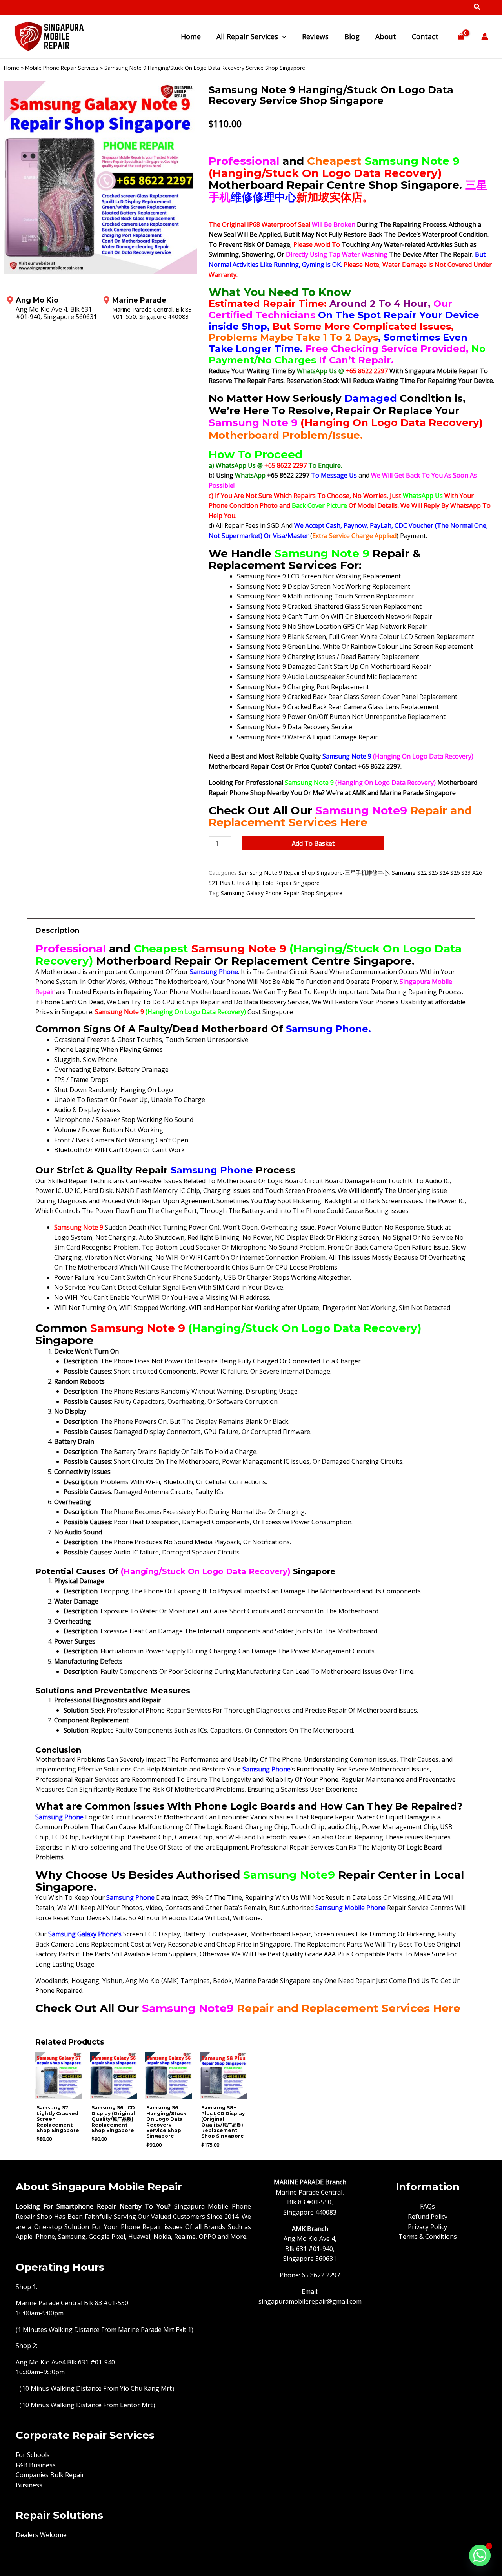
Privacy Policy (427, 2227)
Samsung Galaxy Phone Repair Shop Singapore (282, 893)
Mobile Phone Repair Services (62, 68)
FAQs (427, 2206)
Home (12, 68)
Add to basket (313, 843)
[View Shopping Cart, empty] (461, 37)
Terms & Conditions (428, 2237)
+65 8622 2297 (367, 371)
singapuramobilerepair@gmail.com (310, 2301)
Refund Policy (428, 2217)
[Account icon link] (485, 36)
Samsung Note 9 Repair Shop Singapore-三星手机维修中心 (314, 873)
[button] (477, 7)
